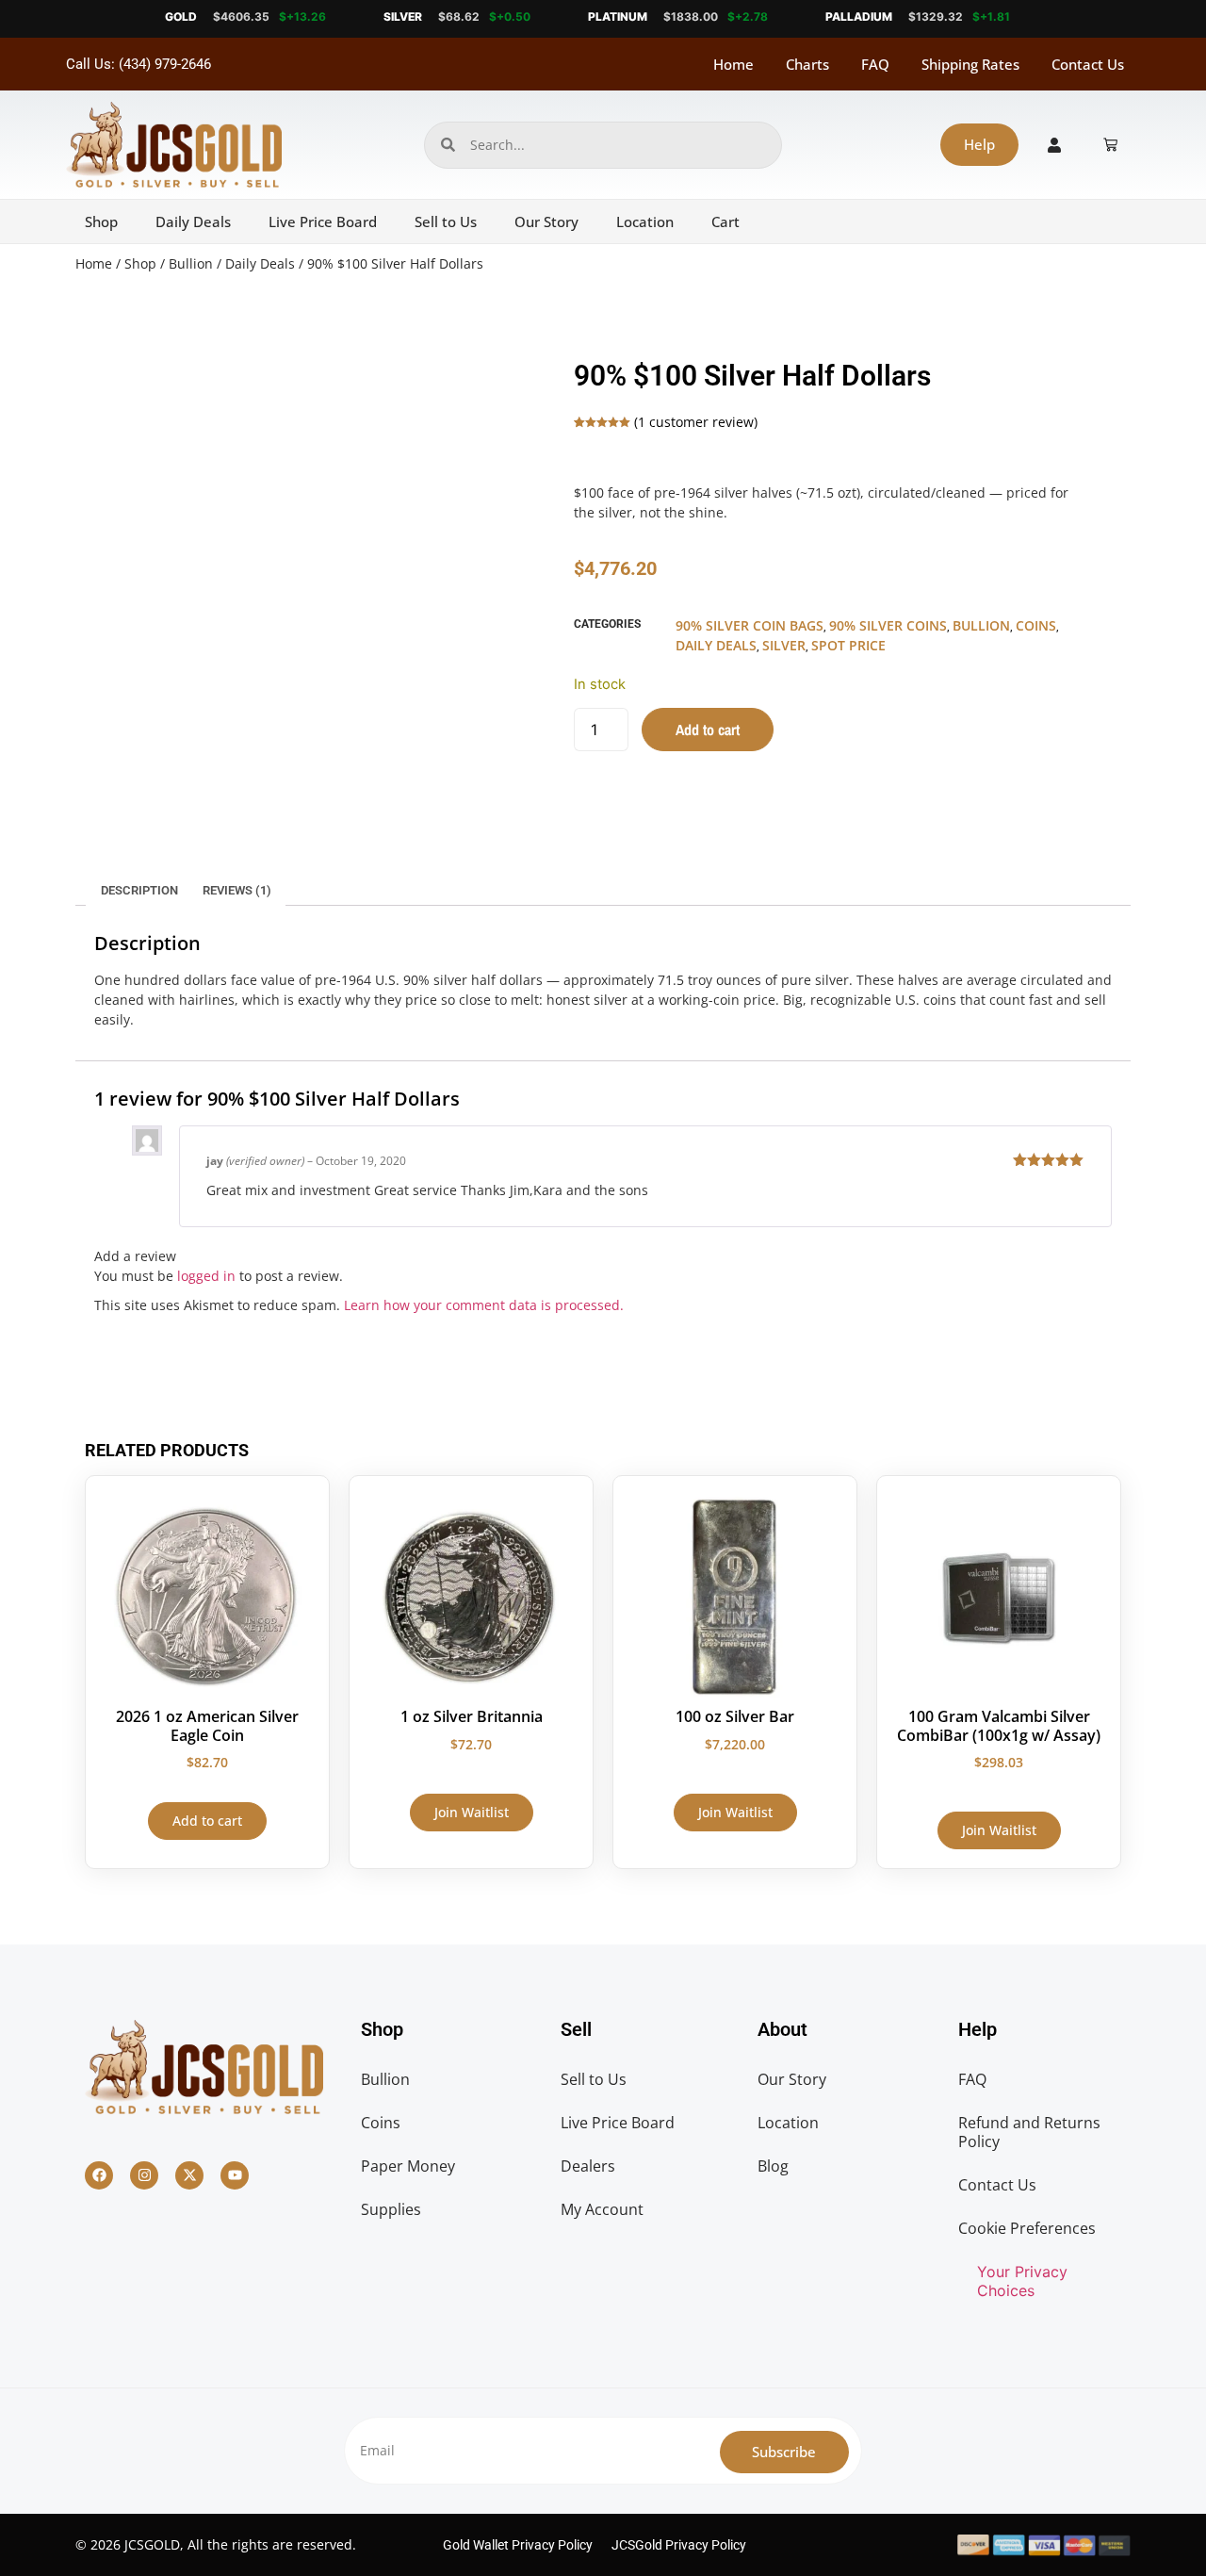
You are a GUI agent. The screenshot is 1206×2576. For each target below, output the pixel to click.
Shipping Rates (970, 64)
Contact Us (1088, 64)
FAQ (875, 64)
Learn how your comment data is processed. (484, 1305)
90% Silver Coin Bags (750, 625)
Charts (807, 64)
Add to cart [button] (207, 1821)
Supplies (391, 2209)
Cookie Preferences (1027, 2228)
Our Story (546, 222)
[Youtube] (235, 2175)
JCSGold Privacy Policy (679, 2545)
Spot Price (848, 645)
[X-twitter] (189, 2175)
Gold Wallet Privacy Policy (518, 2545)
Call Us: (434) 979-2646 (139, 64)
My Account (602, 2209)
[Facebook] (99, 2175)
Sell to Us (446, 222)
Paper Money (408, 2166)
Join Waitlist (472, 1812)
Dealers (588, 2166)
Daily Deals (193, 222)
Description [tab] (139, 890)
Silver (784, 645)
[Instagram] (144, 2175)
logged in (206, 1276)
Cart (725, 222)
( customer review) (696, 422)
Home (733, 64)
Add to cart (708, 730)
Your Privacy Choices (1022, 2281)
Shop (101, 222)
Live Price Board (323, 222)
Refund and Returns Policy (1029, 2132)
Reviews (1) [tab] (237, 890)
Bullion (191, 263)
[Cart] (1110, 145)
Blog (773, 2166)
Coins (1036, 625)
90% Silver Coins (888, 625)
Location (645, 222)
